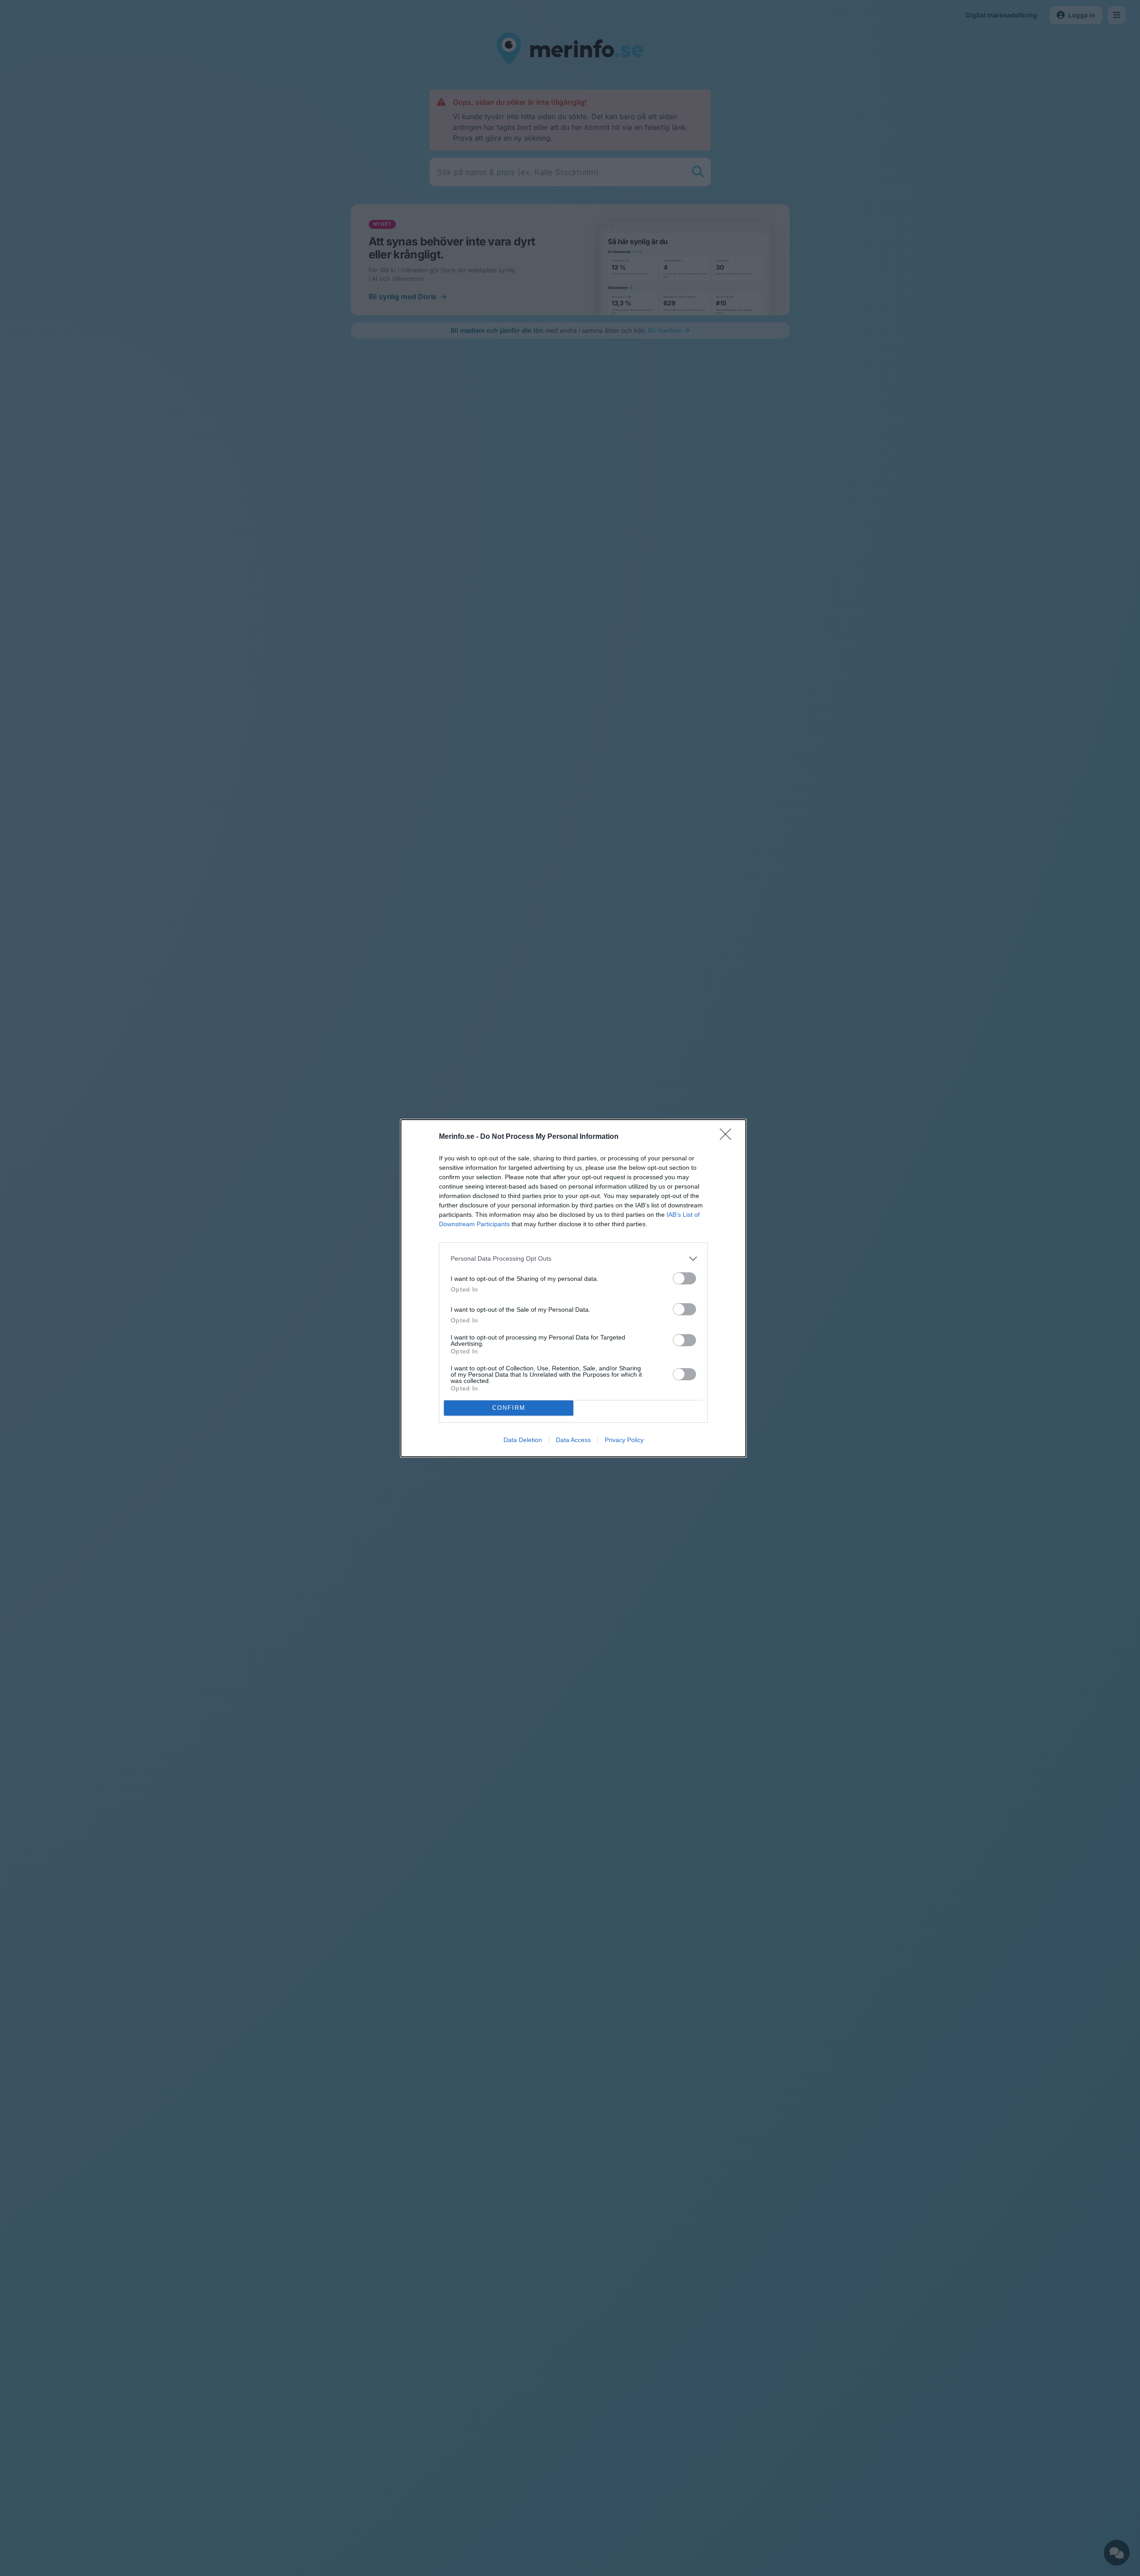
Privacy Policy (624, 1440)
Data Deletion (523, 1440)
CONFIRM (509, 1408)
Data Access (573, 1440)
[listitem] (573, 1259)
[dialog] (573, 1288)
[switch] (684, 1278)
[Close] (728, 1137)
